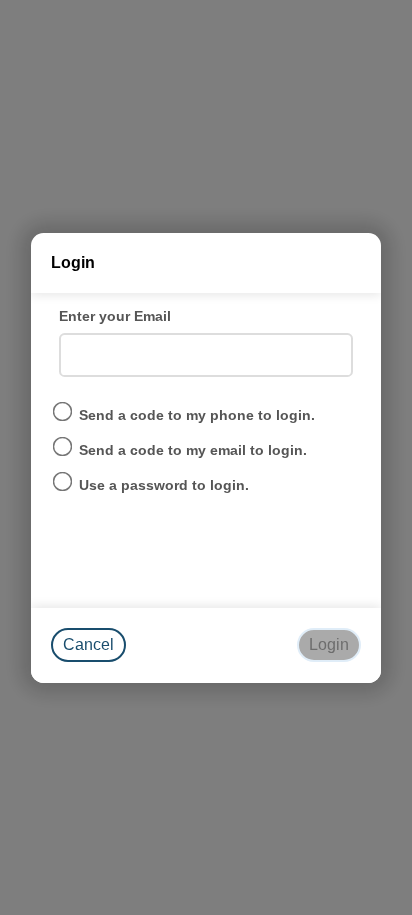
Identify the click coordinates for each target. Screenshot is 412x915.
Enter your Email (115, 316)
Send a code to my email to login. (193, 450)
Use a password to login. (164, 485)
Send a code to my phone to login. (197, 415)
